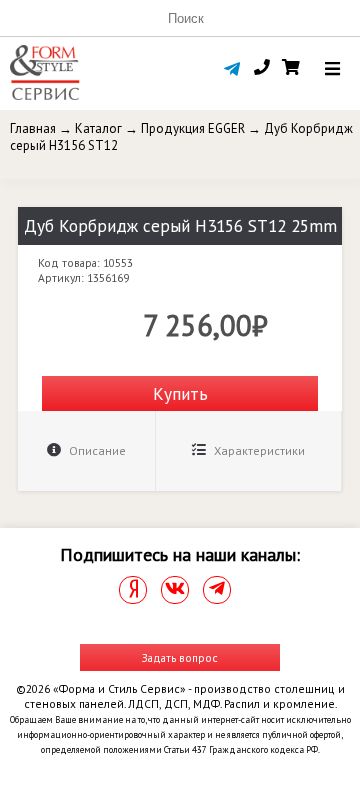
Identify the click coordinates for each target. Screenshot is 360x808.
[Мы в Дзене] (133, 590)
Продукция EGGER (193, 128)
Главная (33, 128)
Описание (96, 450)
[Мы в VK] (175, 590)
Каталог (98, 128)
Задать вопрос (180, 657)
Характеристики (258, 450)
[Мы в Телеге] (217, 590)
